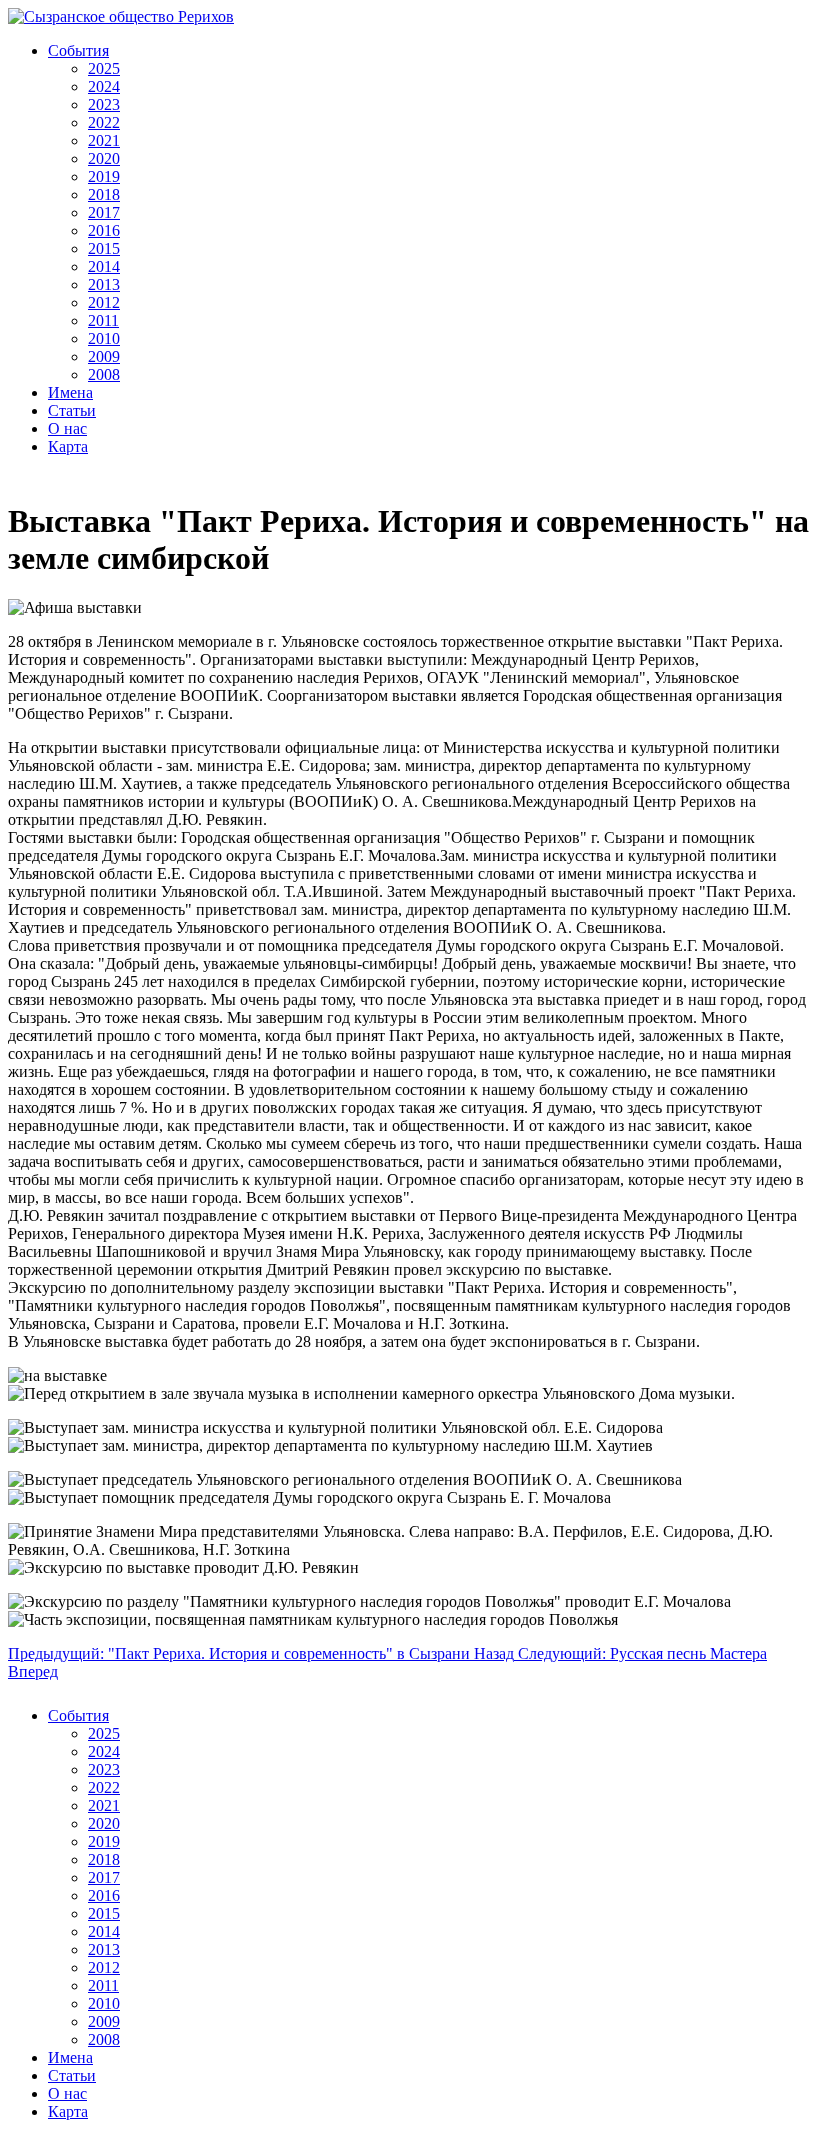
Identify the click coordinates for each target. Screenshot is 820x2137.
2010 (104, 338)
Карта (68, 446)
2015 (104, 248)
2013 (104, 284)
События (78, 50)
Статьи (72, 410)
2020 (104, 158)
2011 (103, 320)
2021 (104, 140)
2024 (104, 86)
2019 (104, 176)
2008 (104, 374)
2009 (104, 356)
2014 (104, 266)
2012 (104, 302)
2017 (104, 212)
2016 (104, 230)
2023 (104, 104)
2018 (104, 194)
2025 (104, 68)
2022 (104, 122)
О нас (67, 428)
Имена (70, 392)
